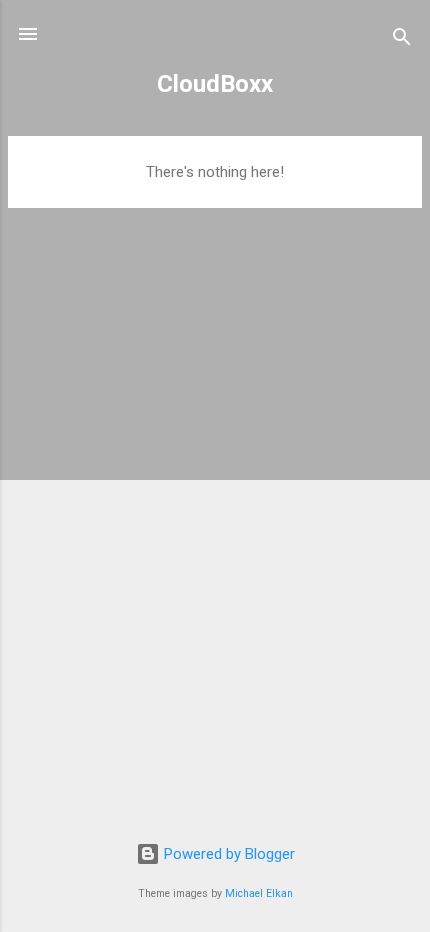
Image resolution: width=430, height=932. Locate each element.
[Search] (402, 40)
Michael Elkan (259, 893)
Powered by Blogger (227, 854)
